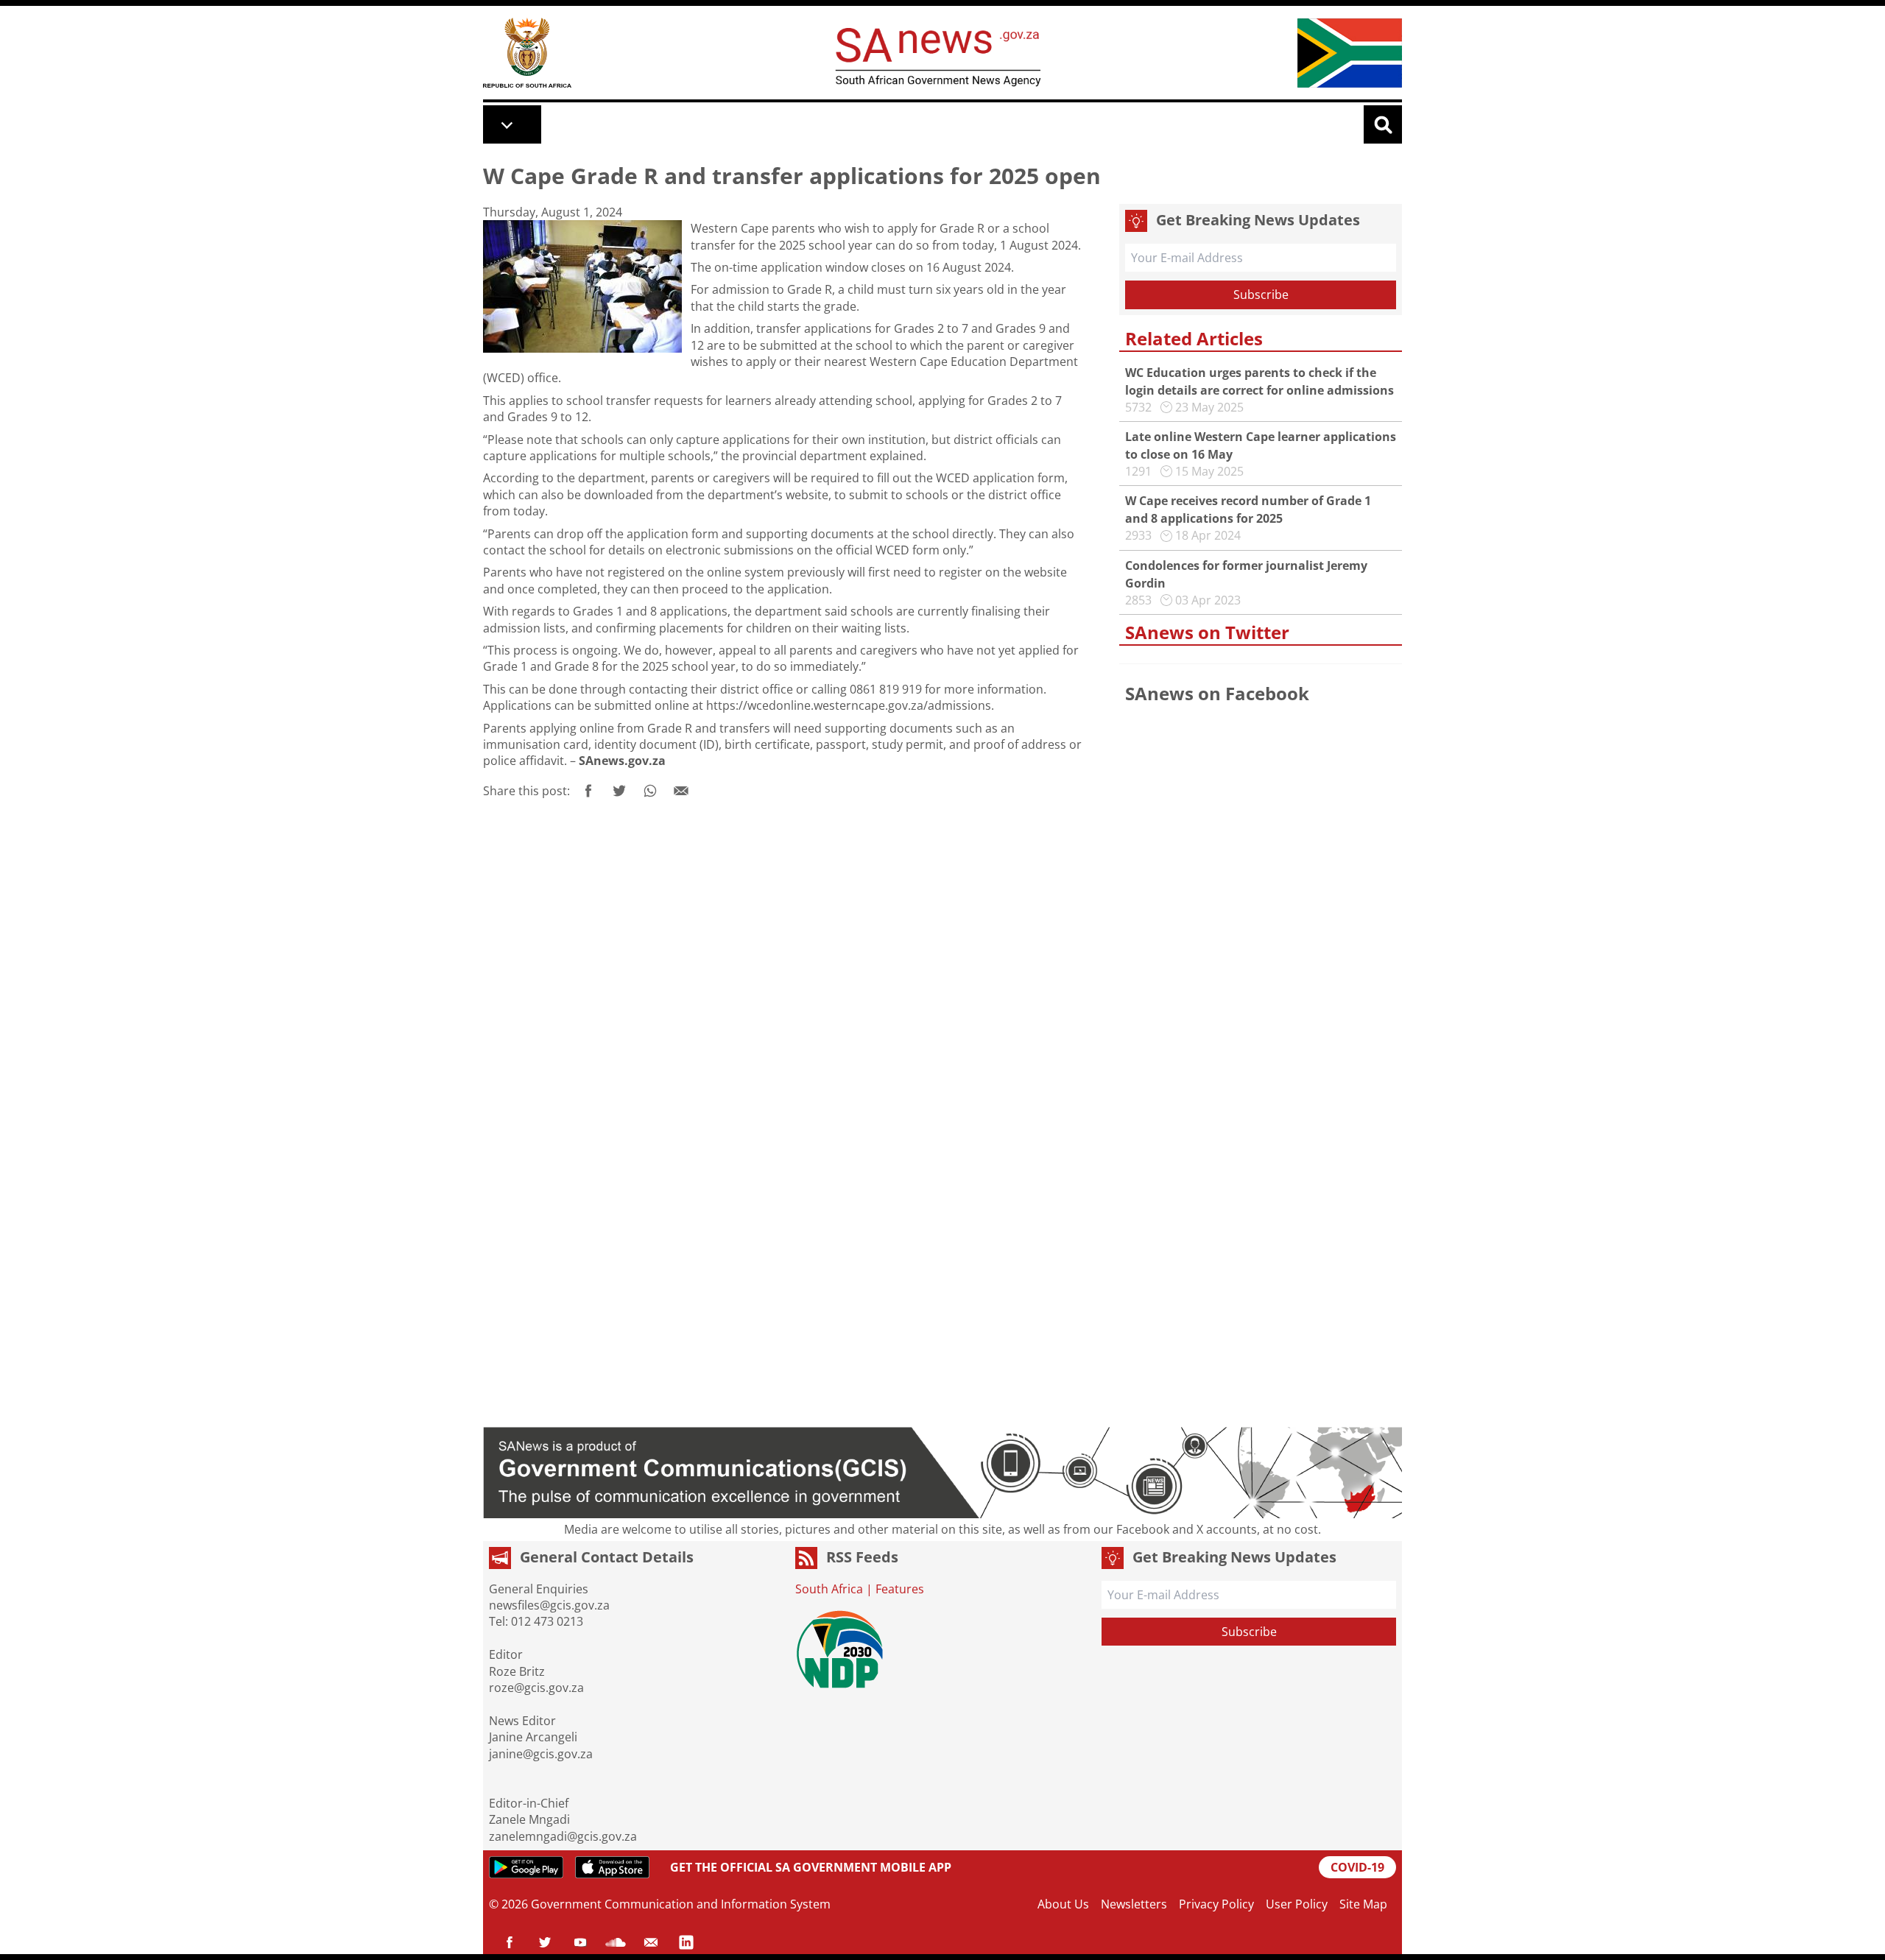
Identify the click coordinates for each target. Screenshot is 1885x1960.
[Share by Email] (681, 791)
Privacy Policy (1216, 1904)
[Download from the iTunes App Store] (612, 1867)
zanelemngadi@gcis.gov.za (563, 1836)
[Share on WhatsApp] (650, 791)
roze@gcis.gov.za (536, 1688)
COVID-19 (1357, 1867)
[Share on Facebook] (588, 791)
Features (900, 1589)
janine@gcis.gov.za (541, 1754)
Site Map (1363, 1904)
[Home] (527, 53)
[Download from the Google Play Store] (526, 1867)
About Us (1063, 1904)
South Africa (829, 1589)
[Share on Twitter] (619, 791)
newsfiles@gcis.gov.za (549, 1605)
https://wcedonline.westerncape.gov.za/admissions (849, 705)
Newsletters (1134, 1904)
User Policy (1297, 1904)
